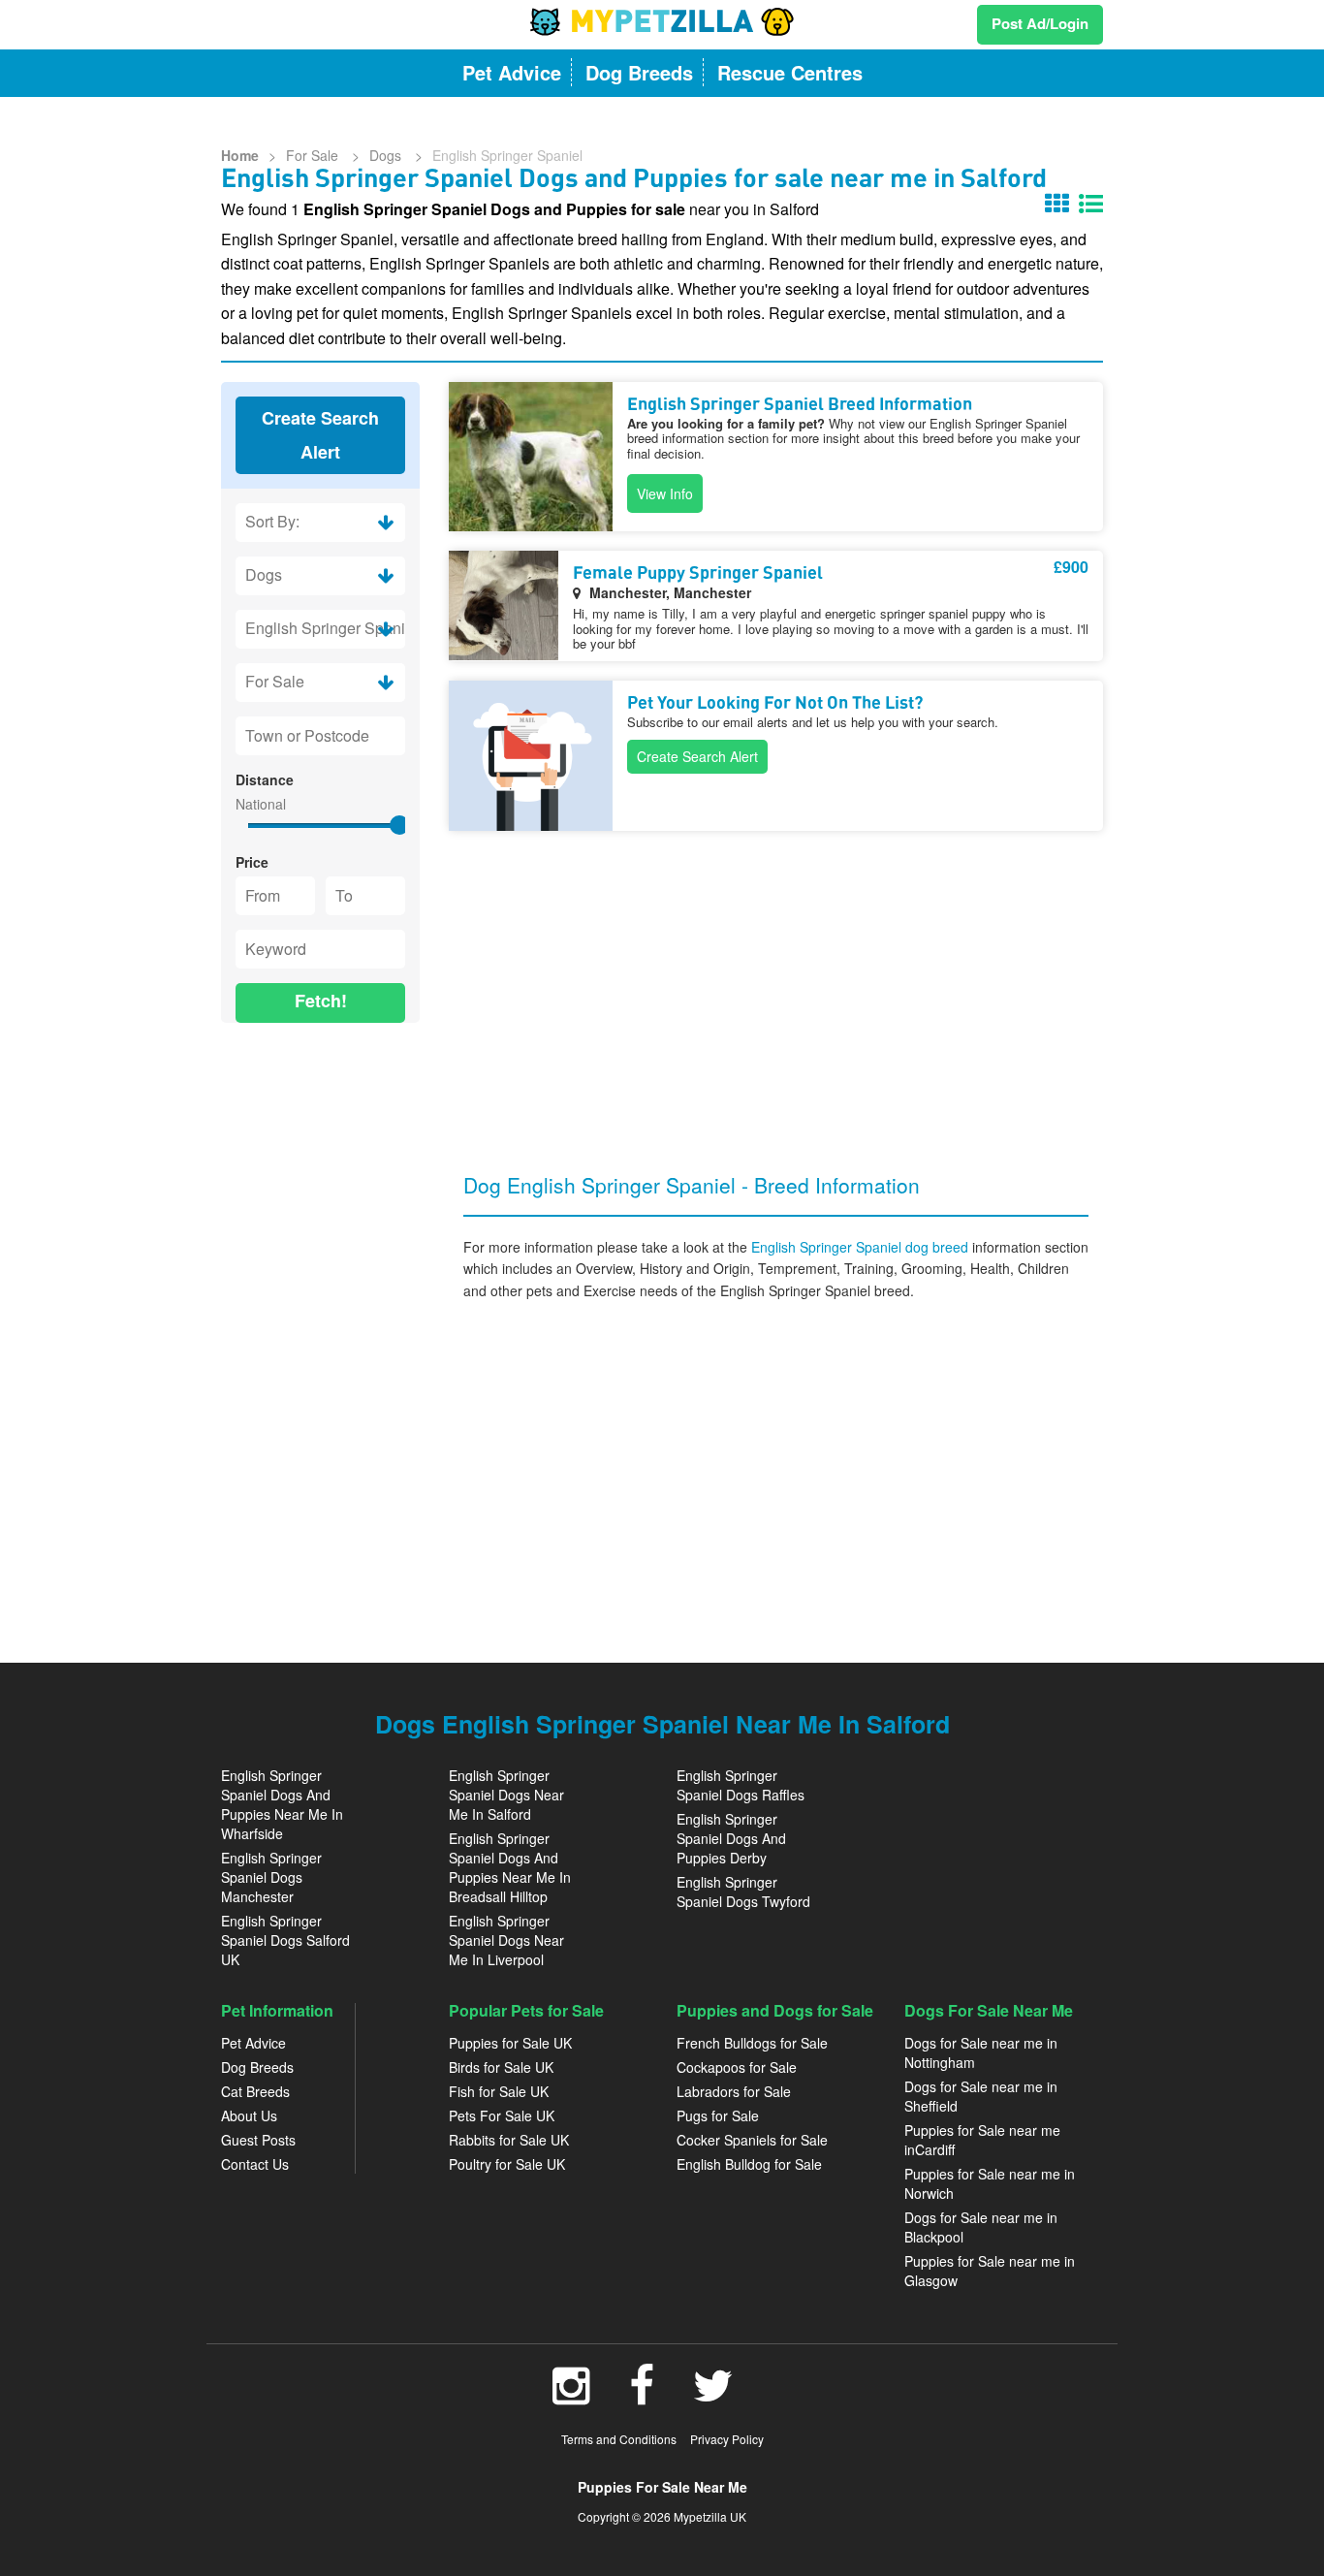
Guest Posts (258, 2140)
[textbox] (320, 736)
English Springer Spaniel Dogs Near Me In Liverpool (506, 1940)
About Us (249, 2115)
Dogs (387, 155)
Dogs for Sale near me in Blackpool (981, 2227)
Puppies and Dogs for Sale (775, 2010)
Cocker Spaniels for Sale (752, 2140)
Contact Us (255, 2164)
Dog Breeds (257, 2067)
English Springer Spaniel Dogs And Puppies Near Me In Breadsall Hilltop (510, 1867)
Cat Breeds (255, 2091)
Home (240, 155)
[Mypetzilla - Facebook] (642, 2396)
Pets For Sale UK (502, 2115)
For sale (314, 155)
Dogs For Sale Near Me (989, 2010)
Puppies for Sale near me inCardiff (982, 2140)
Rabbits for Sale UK (509, 2140)
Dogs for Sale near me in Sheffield (981, 2096)
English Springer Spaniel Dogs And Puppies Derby (731, 1838)
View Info (665, 493)
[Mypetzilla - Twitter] (713, 2396)
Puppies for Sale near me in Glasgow (990, 2271)
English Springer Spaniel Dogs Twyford (743, 1892)
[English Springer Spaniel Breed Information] (531, 457)
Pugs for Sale (718, 2115)
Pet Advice (253, 2043)
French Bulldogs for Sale (752, 2043)
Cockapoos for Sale (737, 2067)
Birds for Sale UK (501, 2067)
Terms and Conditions (619, 2439)
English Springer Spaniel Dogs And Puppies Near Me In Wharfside (282, 1804)
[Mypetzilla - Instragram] (571, 2396)
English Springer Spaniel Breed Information (800, 405)
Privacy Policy (727, 2439)
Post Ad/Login (1040, 23)
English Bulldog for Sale (749, 2164)
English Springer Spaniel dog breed (862, 1247)
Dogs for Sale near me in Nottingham (981, 2052)
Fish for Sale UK (499, 2091)
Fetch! (321, 1001)
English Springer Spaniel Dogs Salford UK (285, 1940)
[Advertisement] (320, 1333)
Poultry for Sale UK (507, 2164)
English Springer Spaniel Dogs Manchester (271, 1877)
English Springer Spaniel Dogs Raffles (741, 1785)
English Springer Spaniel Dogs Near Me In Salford (506, 1795)
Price (252, 862)
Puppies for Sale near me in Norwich (990, 2183)
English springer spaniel (507, 155)
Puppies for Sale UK (510, 2043)
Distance (265, 779)
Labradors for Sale (734, 2091)
